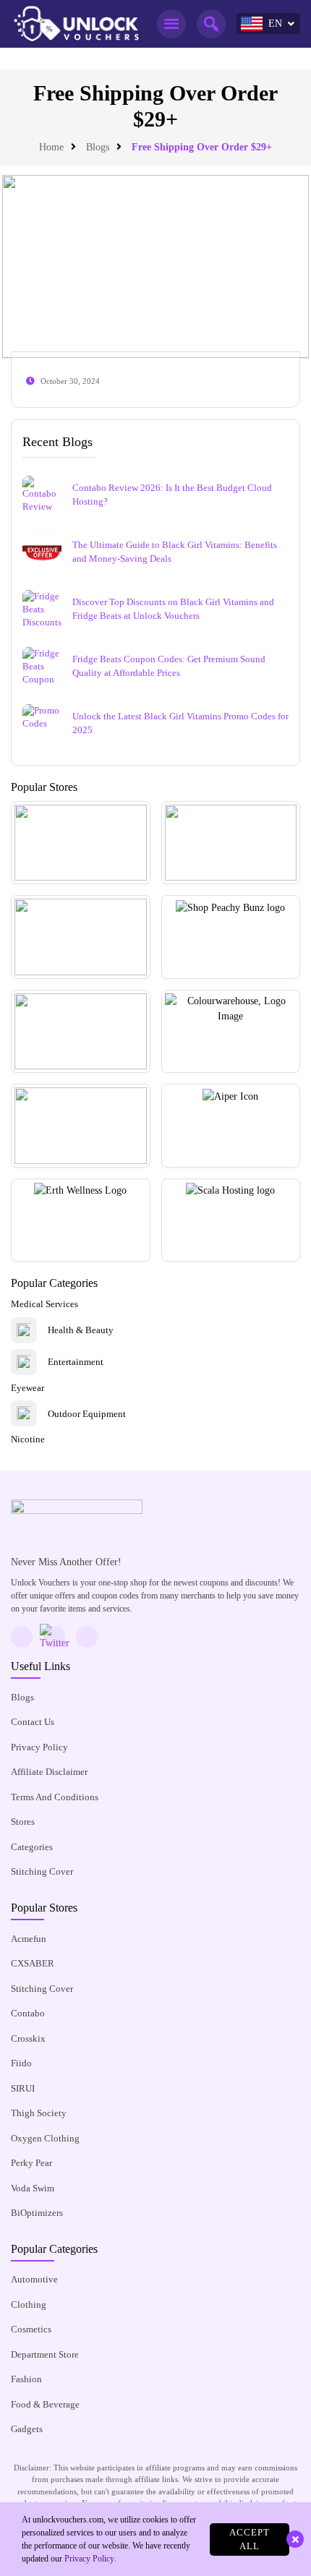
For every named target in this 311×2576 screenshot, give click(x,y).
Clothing (29, 2305)
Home (51, 147)
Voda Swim (33, 2188)
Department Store (45, 2354)
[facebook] (22, 1637)
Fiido (21, 2063)
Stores (23, 1822)
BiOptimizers (37, 2213)
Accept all (250, 2539)
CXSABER (33, 1963)
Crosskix (28, 2038)
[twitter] (54, 1637)
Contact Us (33, 1722)
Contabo (28, 2013)
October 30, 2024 (70, 381)
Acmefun (29, 1939)
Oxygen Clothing (45, 2138)
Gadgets (27, 2429)
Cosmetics (31, 2329)
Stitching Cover (42, 1871)
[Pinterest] (87, 1637)
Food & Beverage (45, 2404)
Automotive (34, 2279)
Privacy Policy (39, 1747)
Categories (32, 1847)
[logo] (76, 24)
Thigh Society (39, 2113)
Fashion (26, 2379)
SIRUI (23, 2088)
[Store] (81, 843)
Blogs (98, 147)
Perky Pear (31, 2163)
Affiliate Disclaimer (49, 1772)
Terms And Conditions (55, 1797)
